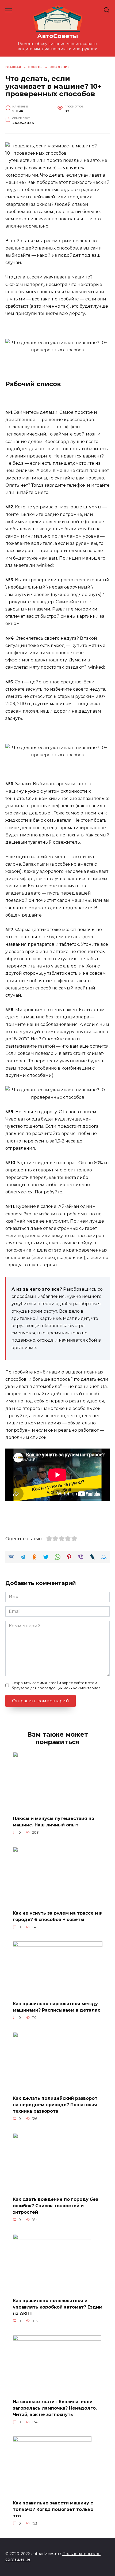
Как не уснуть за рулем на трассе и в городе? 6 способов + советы (57, 1916)
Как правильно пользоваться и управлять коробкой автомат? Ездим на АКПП (58, 2307)
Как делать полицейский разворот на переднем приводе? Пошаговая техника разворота (55, 2105)
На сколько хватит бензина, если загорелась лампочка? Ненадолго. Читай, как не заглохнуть (55, 2408)
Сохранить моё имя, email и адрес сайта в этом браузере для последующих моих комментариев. (56, 1685)
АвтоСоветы (58, 36)
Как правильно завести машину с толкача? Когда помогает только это (53, 2509)
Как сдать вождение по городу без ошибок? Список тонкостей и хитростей (55, 2206)
